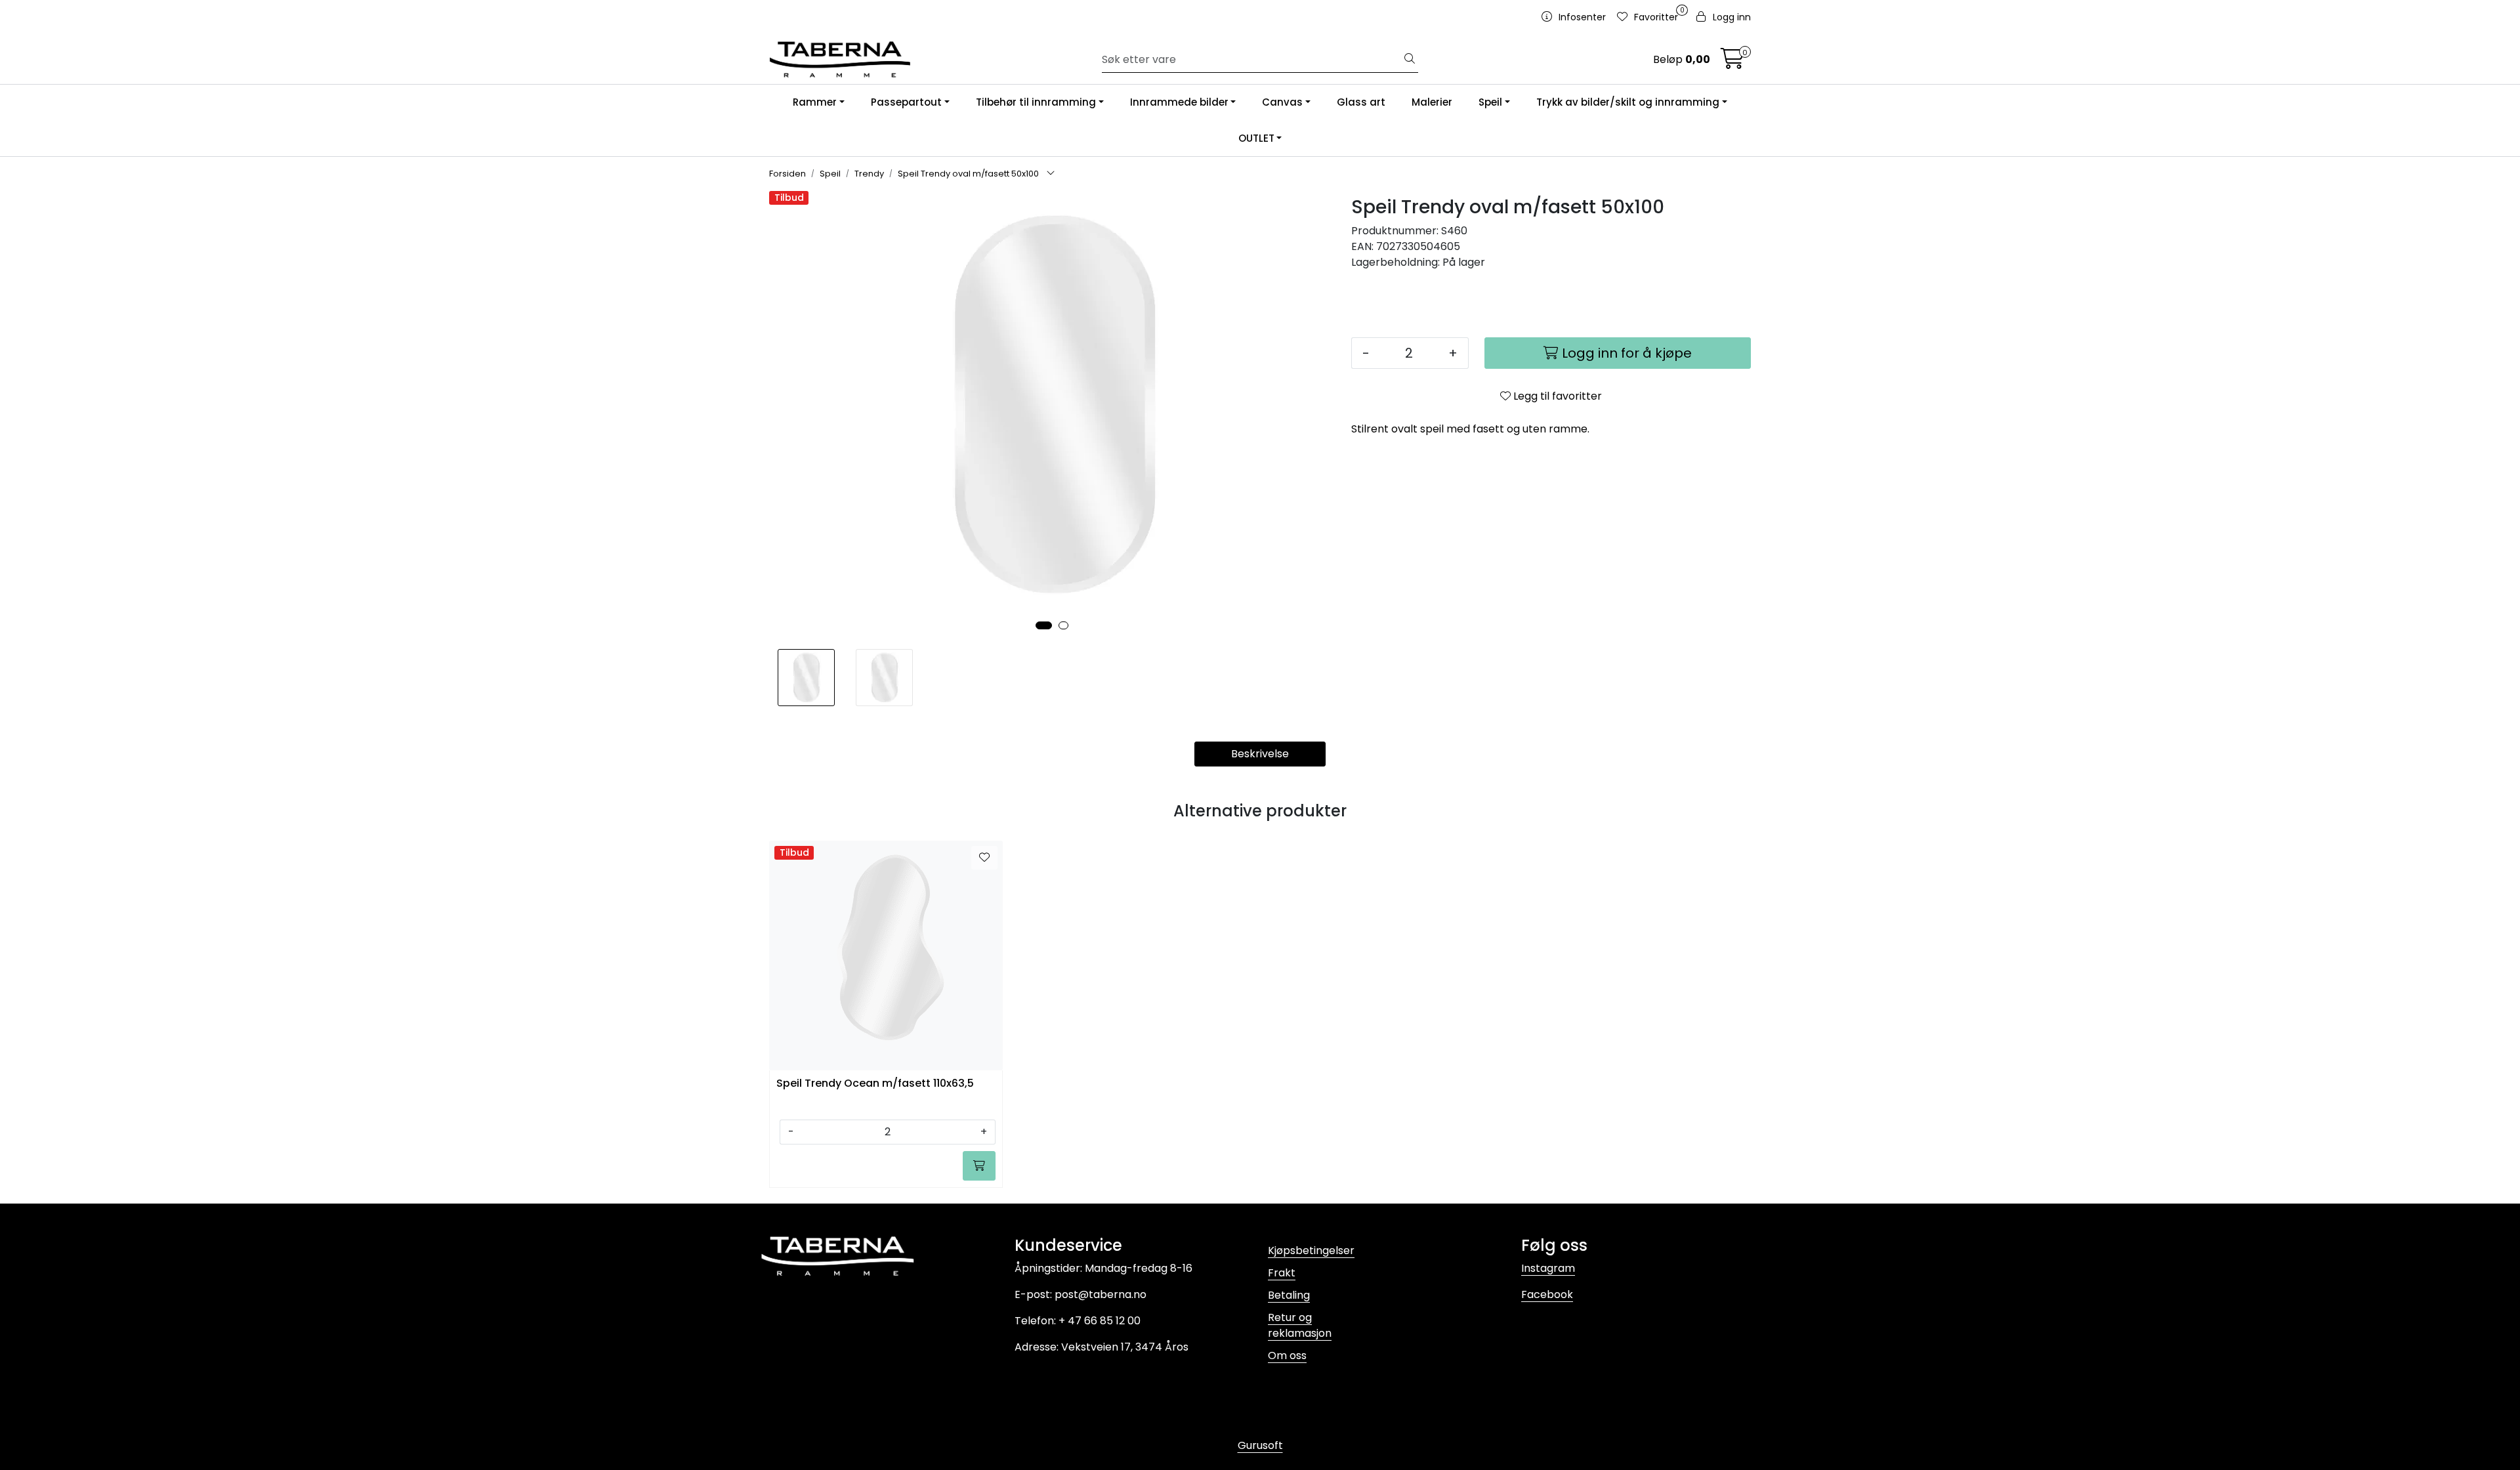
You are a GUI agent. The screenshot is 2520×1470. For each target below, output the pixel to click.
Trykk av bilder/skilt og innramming (1628, 102)
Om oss (1287, 1355)
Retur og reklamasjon (1300, 1325)
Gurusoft (1260, 1445)
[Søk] (1410, 60)
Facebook (1547, 1294)
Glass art (1361, 102)
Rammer (815, 102)
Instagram (1548, 1268)
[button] (1044, 625)
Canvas (1282, 102)
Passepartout (906, 102)
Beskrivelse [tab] (1260, 754)
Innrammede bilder (1179, 102)
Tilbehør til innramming (1036, 102)
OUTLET (1256, 138)
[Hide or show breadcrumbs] (1051, 174)
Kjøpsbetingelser (1311, 1250)
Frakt (1282, 1273)
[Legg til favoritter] (984, 858)
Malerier (1432, 102)
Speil (1490, 102)
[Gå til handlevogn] (1732, 63)
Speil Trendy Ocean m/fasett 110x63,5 (875, 1084)
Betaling (1289, 1295)
